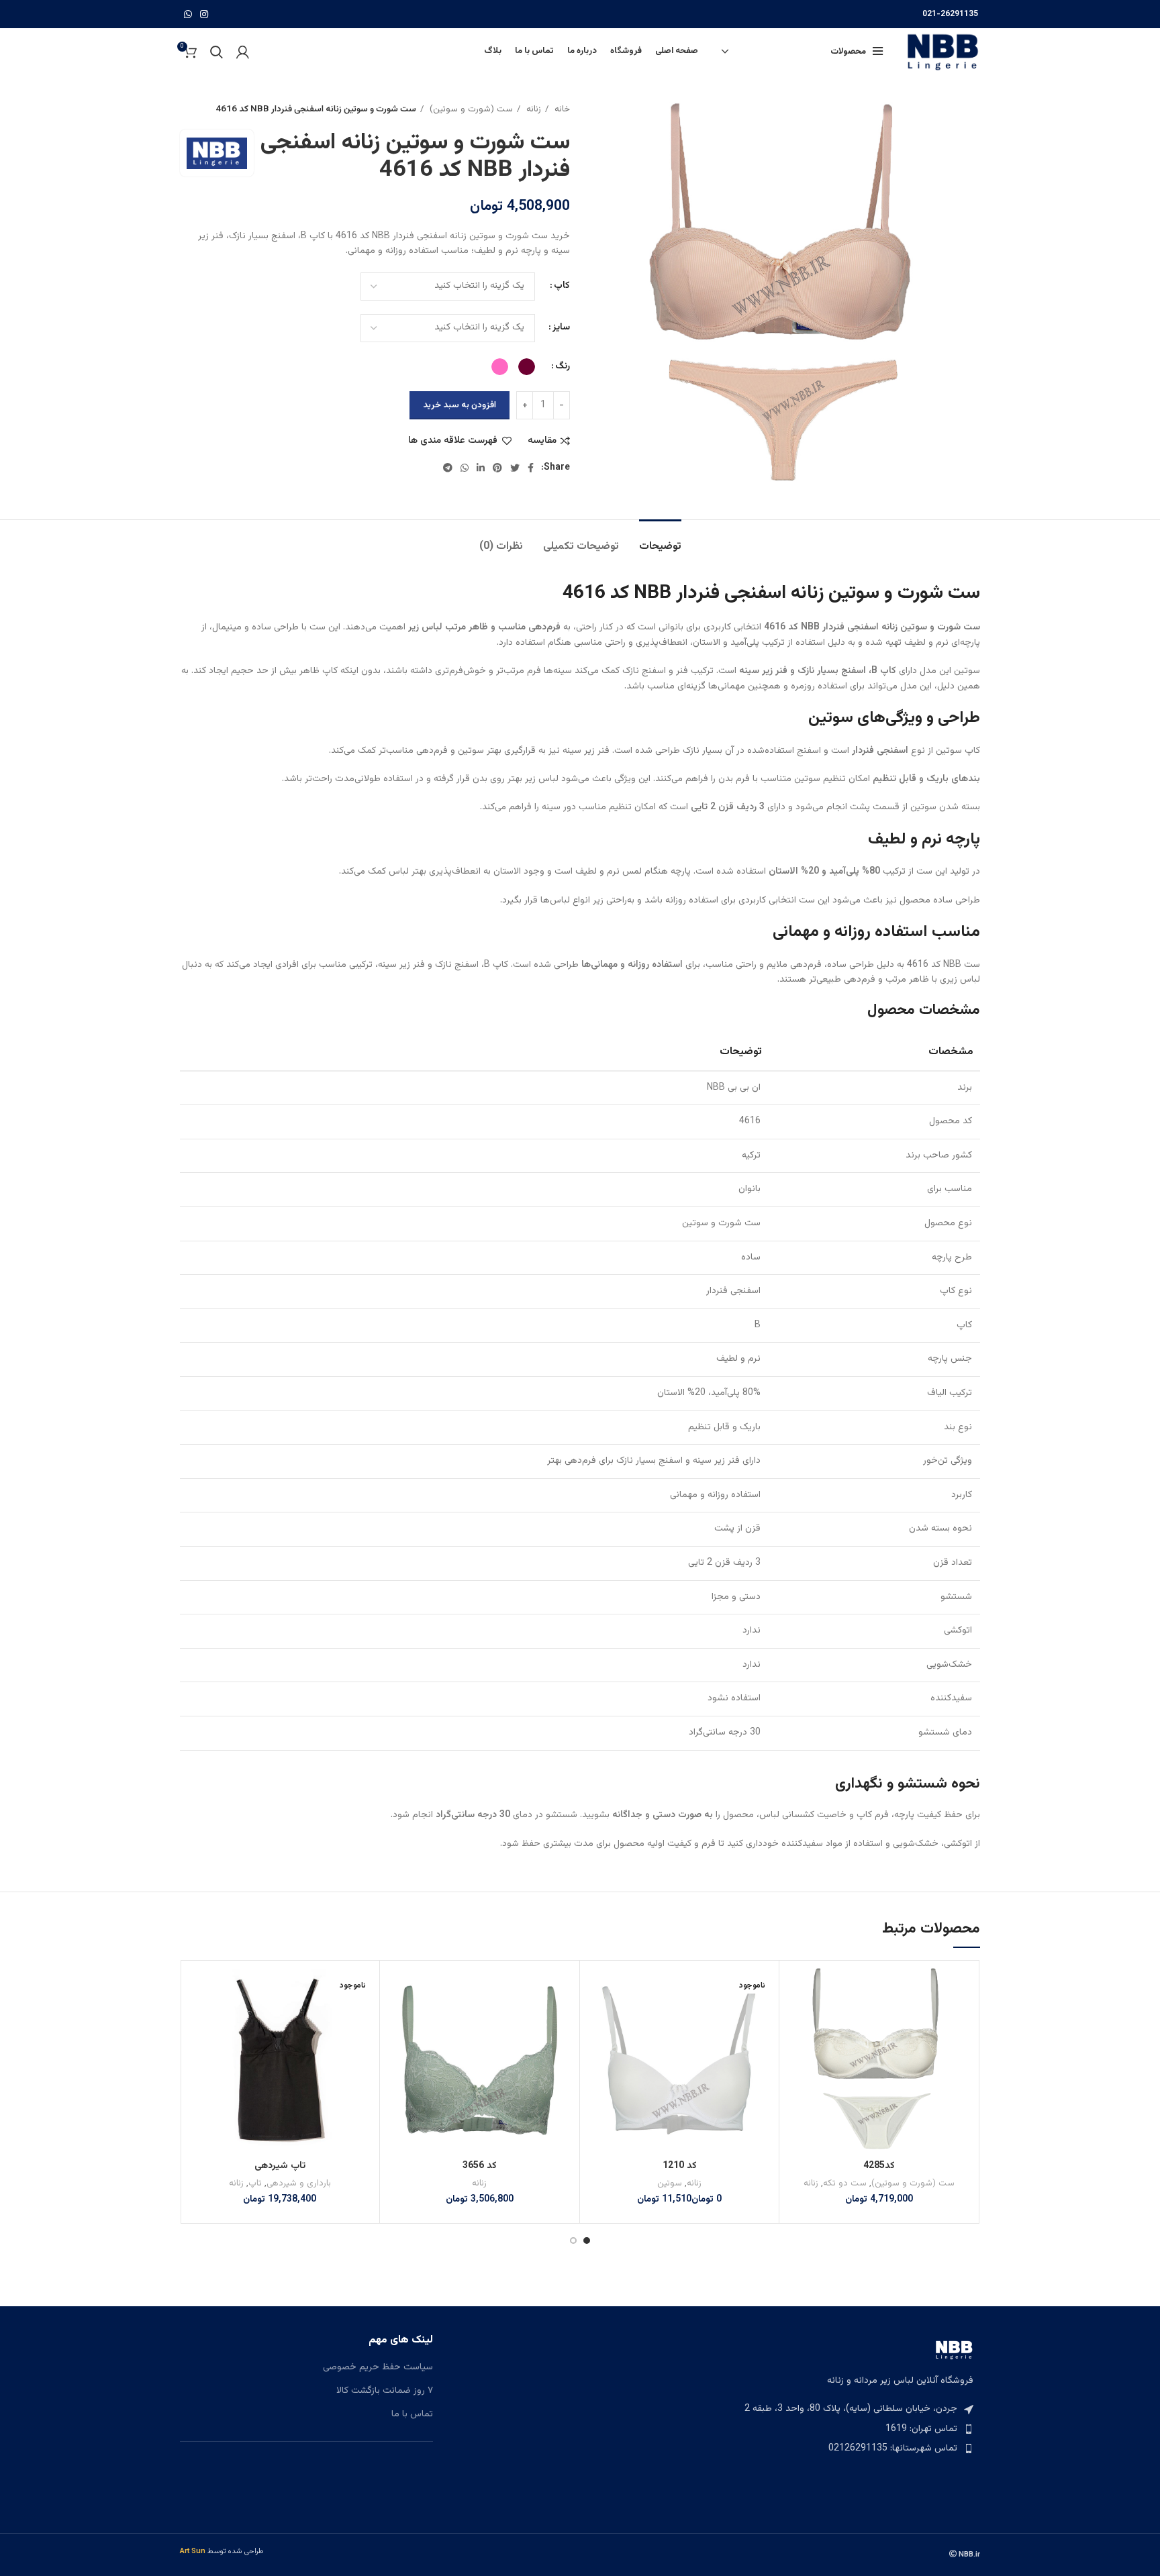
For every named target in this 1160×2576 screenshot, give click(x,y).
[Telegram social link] (448, 468)
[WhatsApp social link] (188, 14)
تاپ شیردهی (280, 2166)
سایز (561, 327)
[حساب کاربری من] (243, 52)
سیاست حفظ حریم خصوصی (378, 2368)
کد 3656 (480, 2166)
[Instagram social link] (204, 14)
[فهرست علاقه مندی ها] (796, 1989)
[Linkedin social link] (481, 468)
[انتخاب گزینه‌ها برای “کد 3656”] (397, 2019)
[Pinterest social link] (497, 468)
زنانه (532, 109)
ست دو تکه (845, 2183)
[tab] (660, 540)
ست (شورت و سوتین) (470, 109)
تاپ (255, 2183)
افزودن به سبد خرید (460, 405)
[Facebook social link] (531, 468)
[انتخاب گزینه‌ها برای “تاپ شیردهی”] (197, 2019)
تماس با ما (412, 2415)
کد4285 (879, 2166)
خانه (561, 109)
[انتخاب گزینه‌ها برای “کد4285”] (796, 2019)
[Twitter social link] (515, 468)
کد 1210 (680, 2166)
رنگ (563, 366)
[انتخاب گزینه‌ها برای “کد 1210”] (597, 2019)
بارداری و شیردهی (299, 2183)
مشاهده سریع (796, 2050)
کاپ (562, 286)
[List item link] (854, 2429)
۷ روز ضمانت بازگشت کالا (385, 2391)
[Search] (216, 52)
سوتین (670, 2183)
